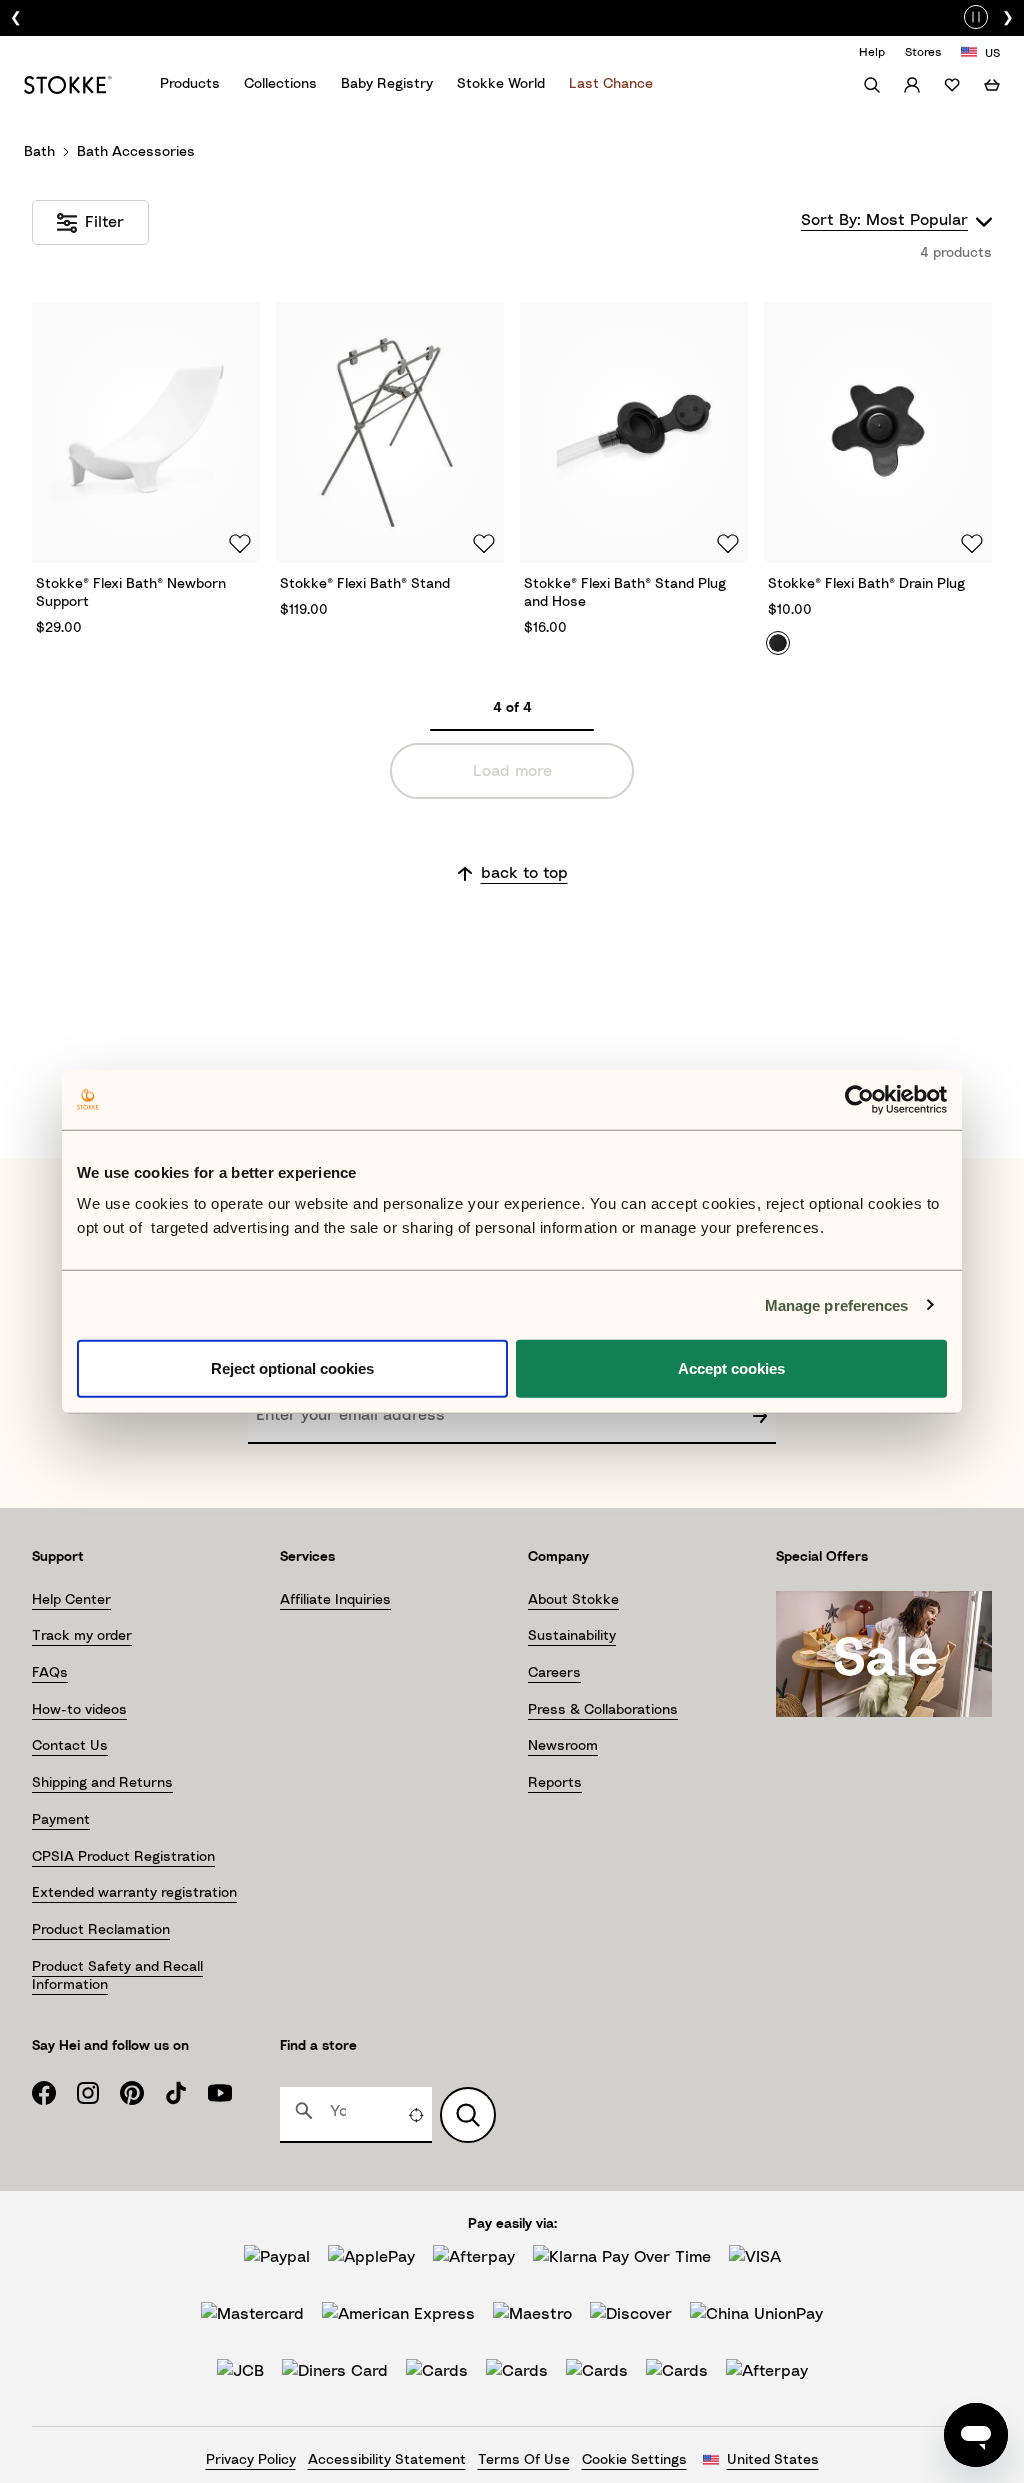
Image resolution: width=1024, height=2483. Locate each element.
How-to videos (79, 1710)
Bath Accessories (136, 152)
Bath (39, 152)
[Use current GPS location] (416, 2115)
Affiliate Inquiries (335, 1600)
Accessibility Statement (387, 2460)
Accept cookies (731, 1368)
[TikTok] (186, 2093)
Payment (61, 1820)
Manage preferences (837, 1304)
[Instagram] (98, 2093)
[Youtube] (230, 2093)
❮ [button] (16, 18)
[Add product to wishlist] (237, 541)
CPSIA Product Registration (123, 1857)
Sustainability (572, 1636)
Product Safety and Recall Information (117, 1976)
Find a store (318, 2046)
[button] (146, 475)
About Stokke (573, 1600)
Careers (554, 1673)
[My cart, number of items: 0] (992, 85)
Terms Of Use (524, 2460)
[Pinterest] (142, 2093)
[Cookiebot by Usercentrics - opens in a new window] (859, 1099)
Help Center (71, 1600)
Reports (555, 1783)
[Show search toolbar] (872, 85)
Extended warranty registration (134, 1893)
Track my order (82, 1636)
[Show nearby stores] (468, 2115)
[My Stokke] (912, 85)
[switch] (976, 14)
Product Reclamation (101, 1930)
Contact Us (70, 1746)
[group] (522, 18)
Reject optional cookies (292, 1368)
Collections (280, 84)
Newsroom (563, 1746)
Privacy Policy (251, 2460)
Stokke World (501, 84)
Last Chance (611, 84)
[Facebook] (54, 2093)
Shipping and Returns (102, 1783)
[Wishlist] (952, 85)
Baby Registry (387, 84)
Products (190, 84)
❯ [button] (1008, 18)
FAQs (50, 1673)
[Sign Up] (760, 1416)
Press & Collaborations (603, 1710)
